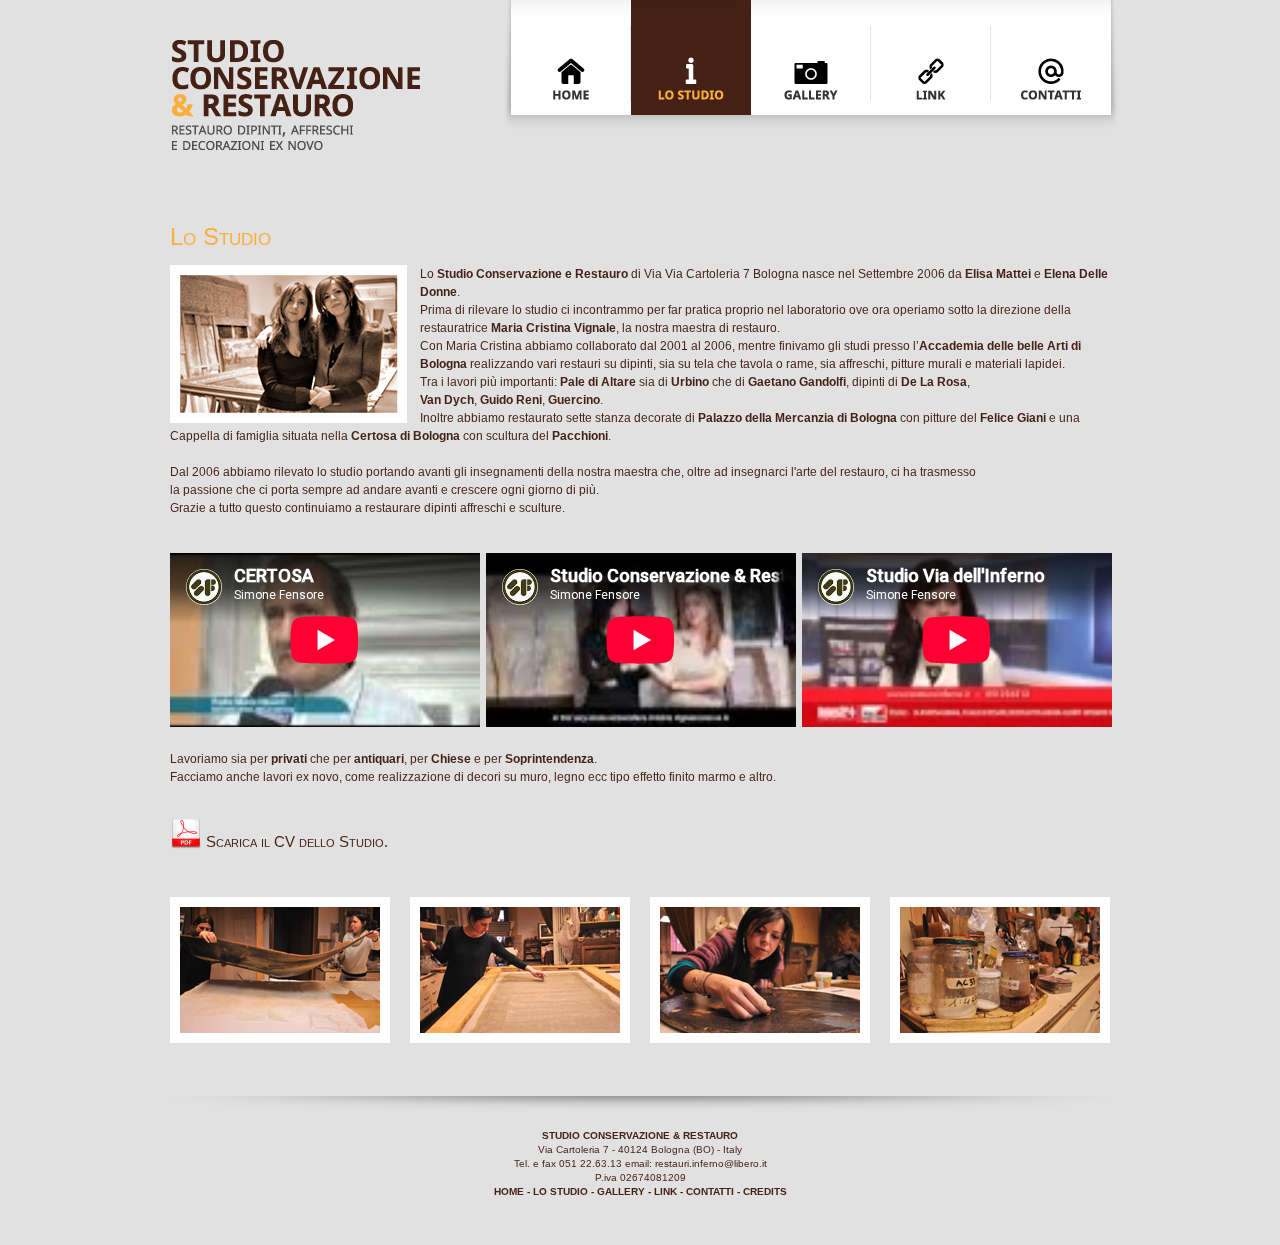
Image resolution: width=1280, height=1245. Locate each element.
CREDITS (765, 1191)
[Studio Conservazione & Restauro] (280, 1037)
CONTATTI (710, 1191)
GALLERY (621, 1191)
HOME (509, 1191)
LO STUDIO (560, 1191)
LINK (665, 1191)
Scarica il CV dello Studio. (295, 841)
